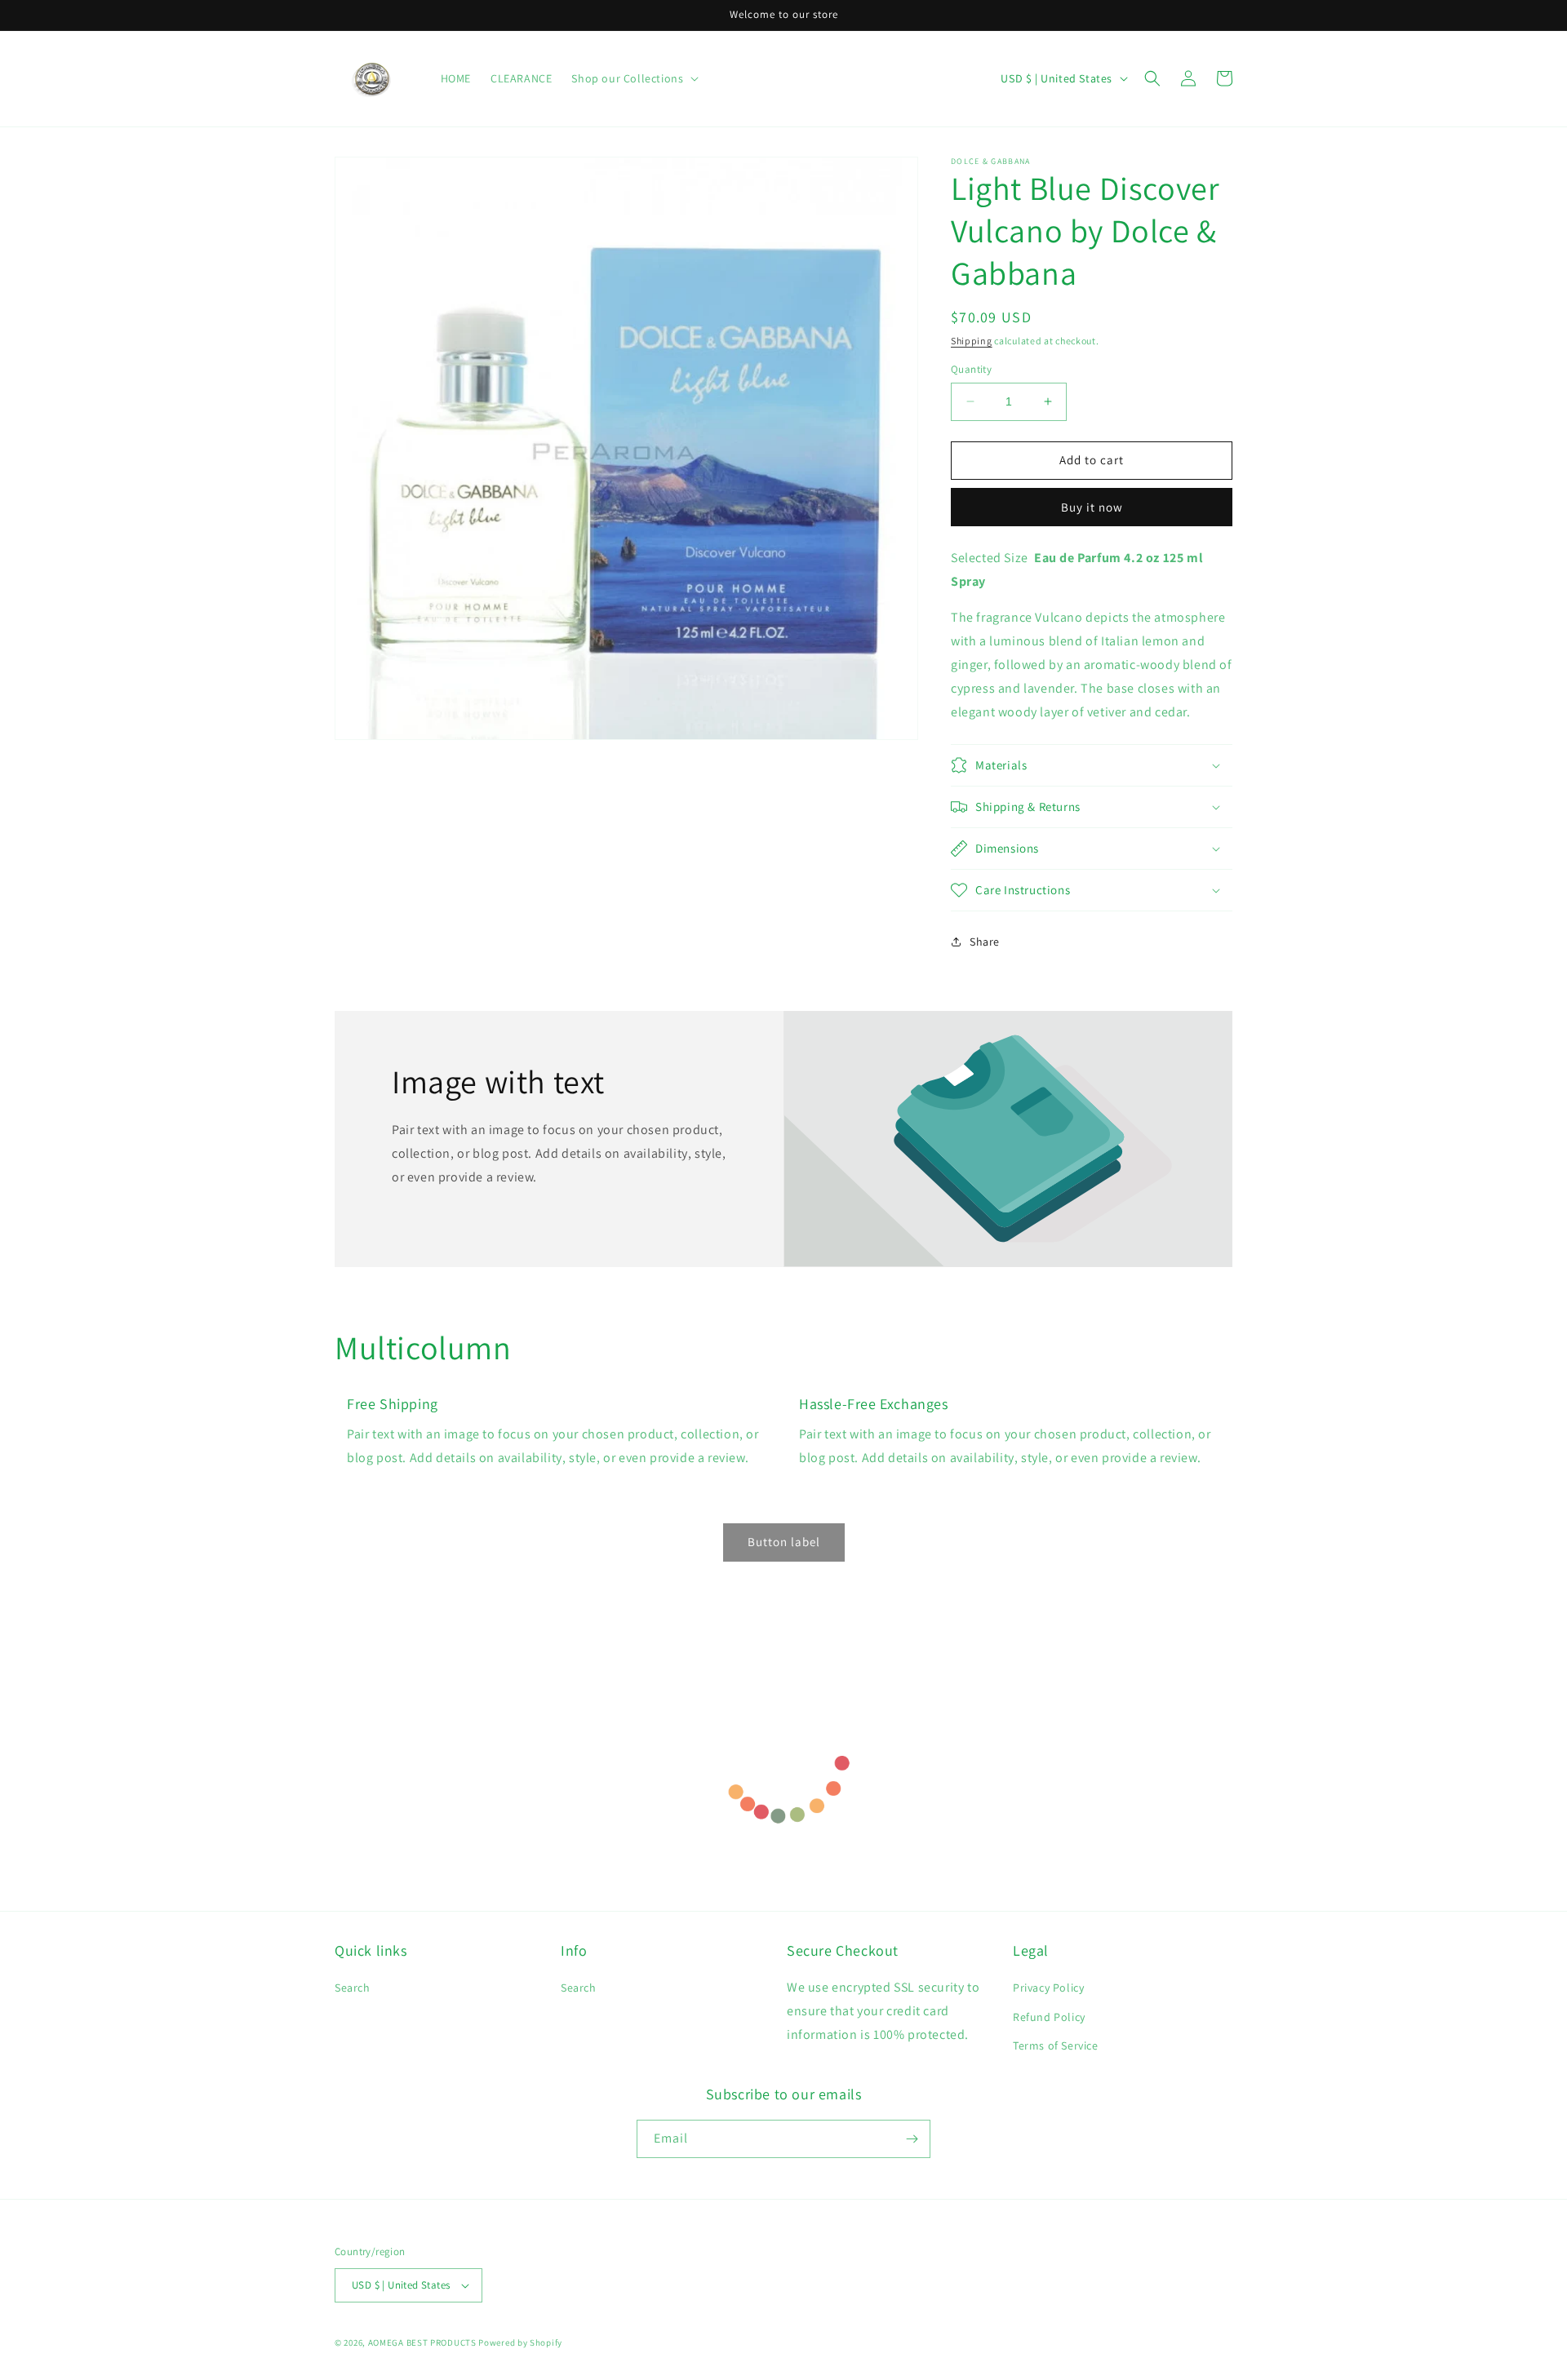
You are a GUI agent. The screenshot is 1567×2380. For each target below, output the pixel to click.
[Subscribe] (912, 2139)
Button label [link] (784, 1542)
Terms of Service (1056, 2045)
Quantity (971, 369)
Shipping (972, 341)
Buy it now (1092, 507)
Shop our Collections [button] (627, 78)
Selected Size (990, 558)
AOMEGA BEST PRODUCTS (422, 2342)
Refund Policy (1049, 2017)
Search (353, 1988)
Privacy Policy (1048, 1988)
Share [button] (985, 942)
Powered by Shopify (520, 2342)
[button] (1152, 78)
